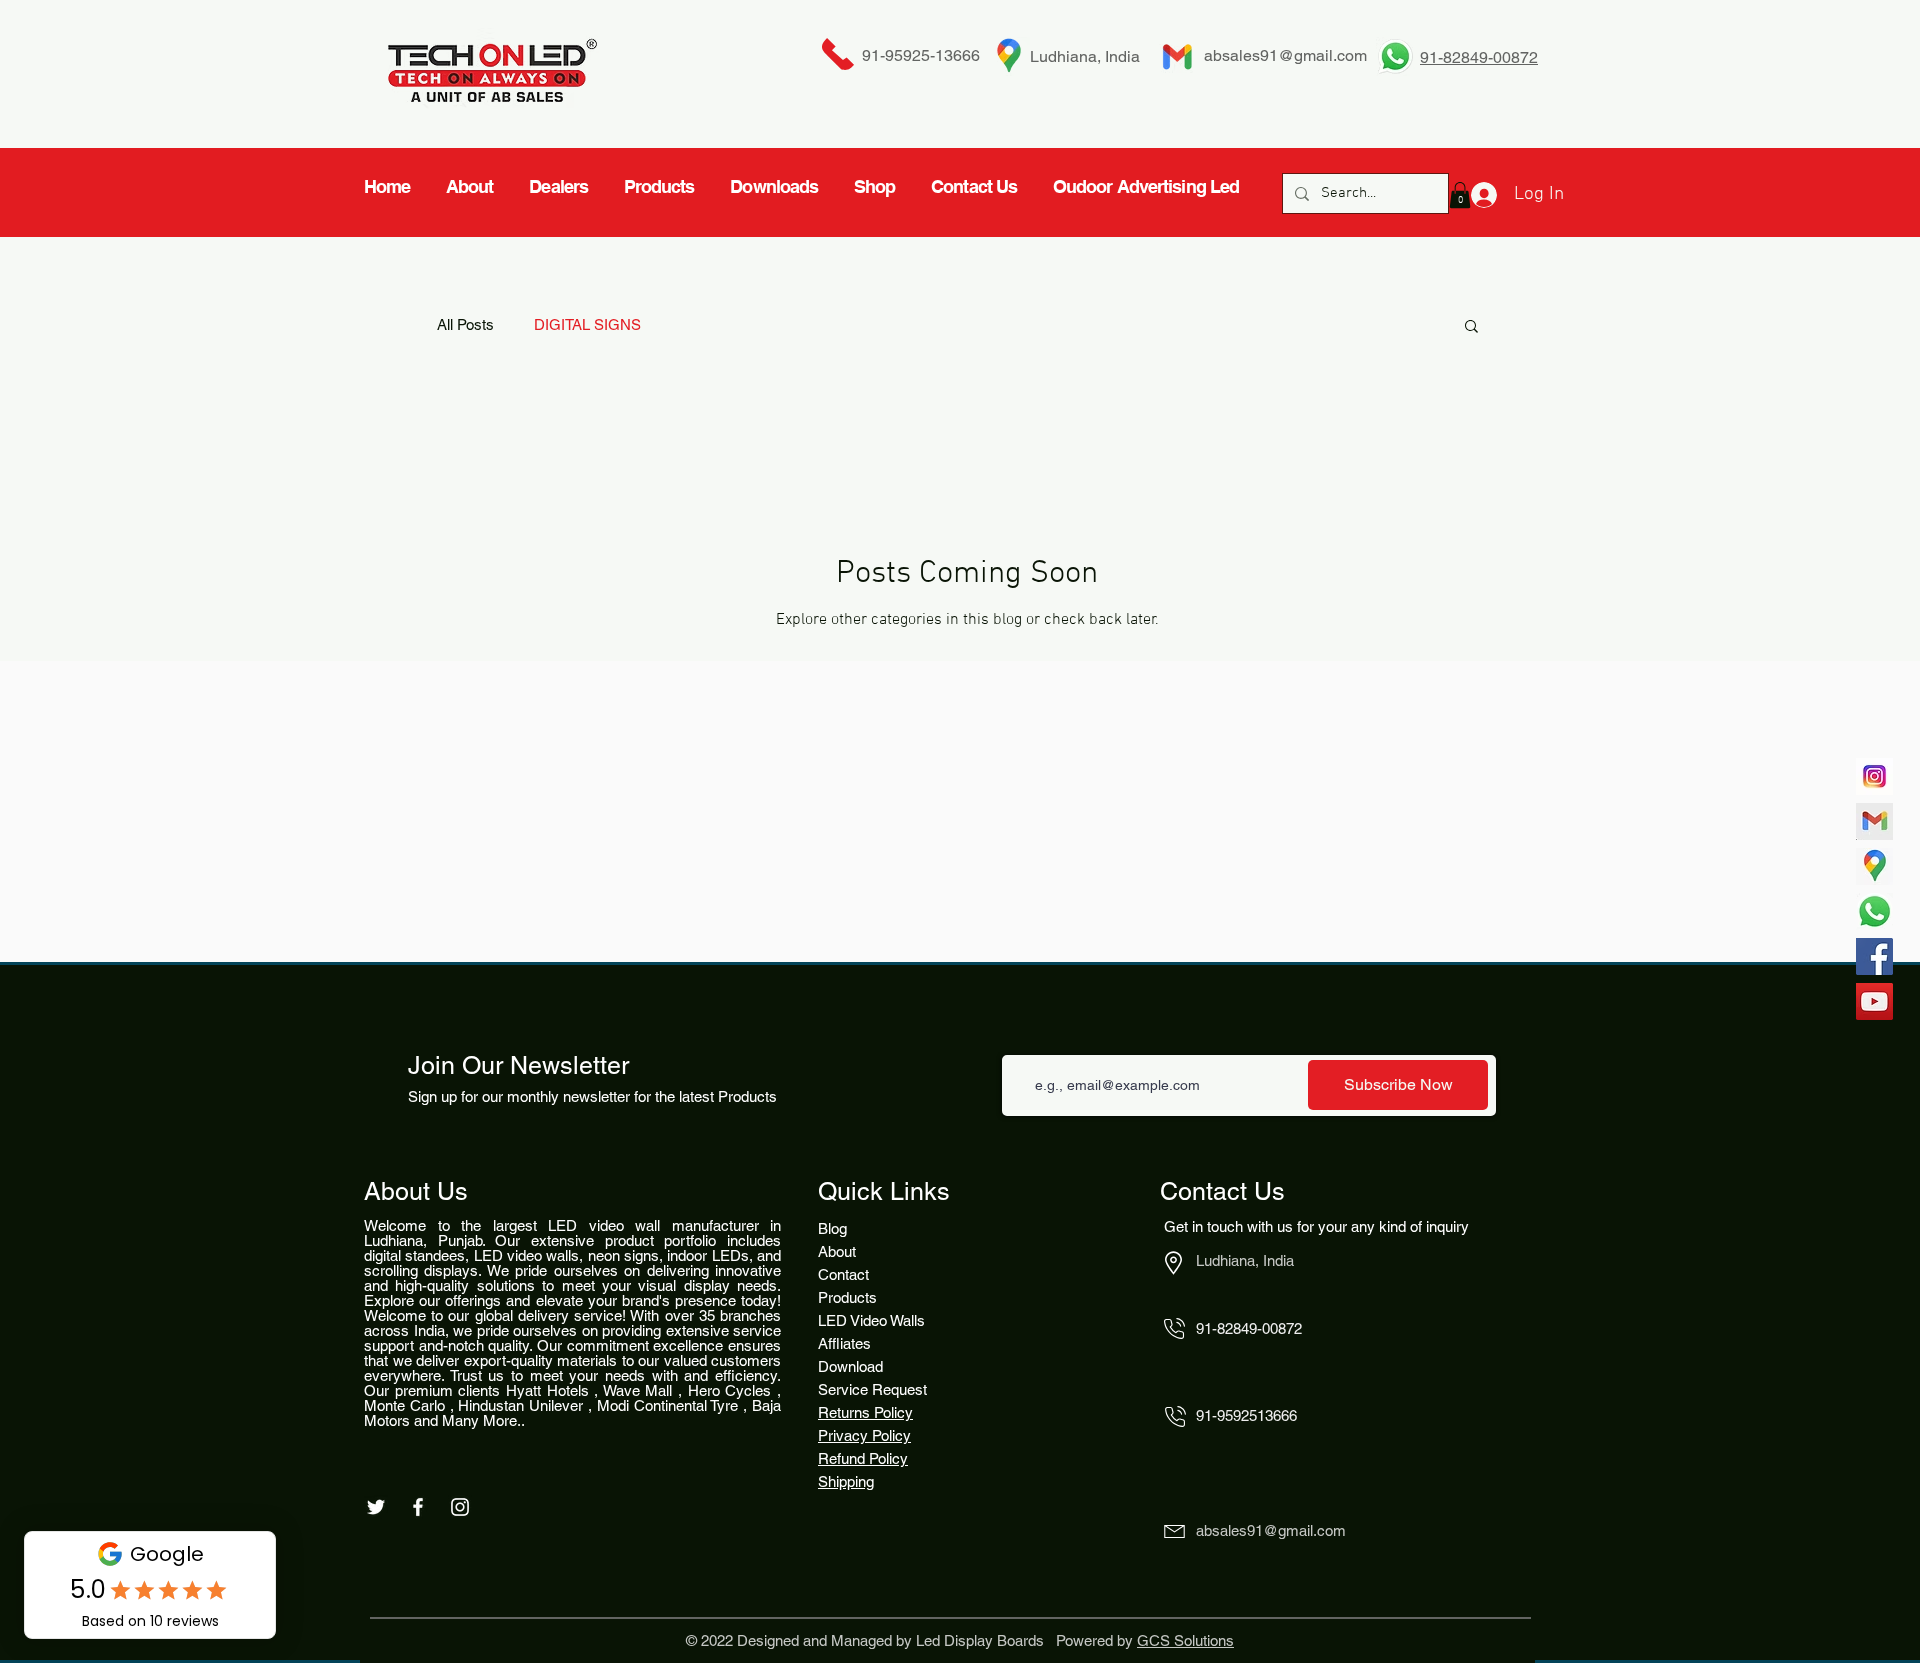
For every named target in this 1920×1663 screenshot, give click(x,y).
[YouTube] (1874, 1001)
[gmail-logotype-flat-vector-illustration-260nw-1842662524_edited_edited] (1874, 821)
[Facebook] (1874, 956)
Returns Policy (865, 1412)
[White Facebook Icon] (418, 1507)
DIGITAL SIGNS (587, 324)
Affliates (844, 1343)
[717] (1874, 776)
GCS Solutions (1185, 1640)
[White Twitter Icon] (376, 1507)
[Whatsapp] (1874, 911)
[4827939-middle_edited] (1874, 866)
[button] (1471, 327)
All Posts (465, 324)
